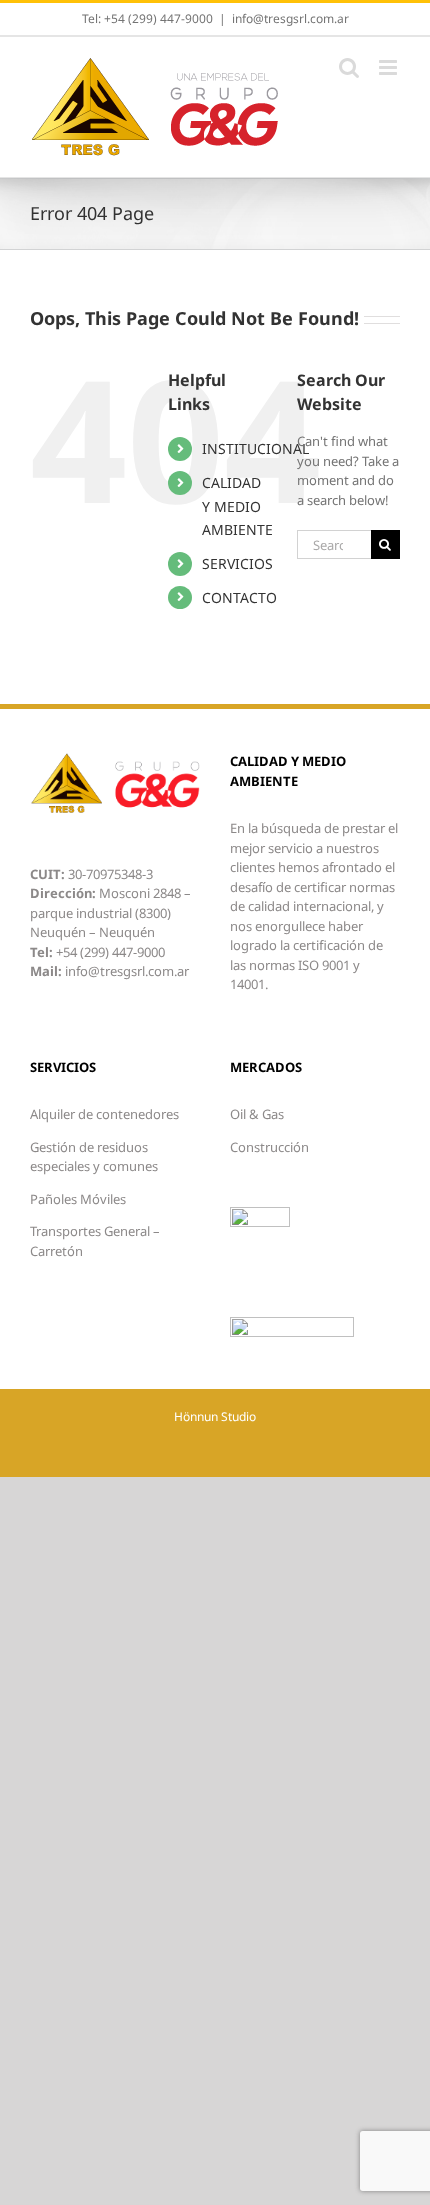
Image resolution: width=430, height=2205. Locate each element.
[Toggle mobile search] (349, 67)
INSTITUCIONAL (255, 448)
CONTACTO (239, 597)
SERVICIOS (237, 563)
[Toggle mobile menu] (389, 67)
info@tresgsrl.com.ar (290, 18)
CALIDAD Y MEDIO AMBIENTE (237, 506)
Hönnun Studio (215, 1416)
